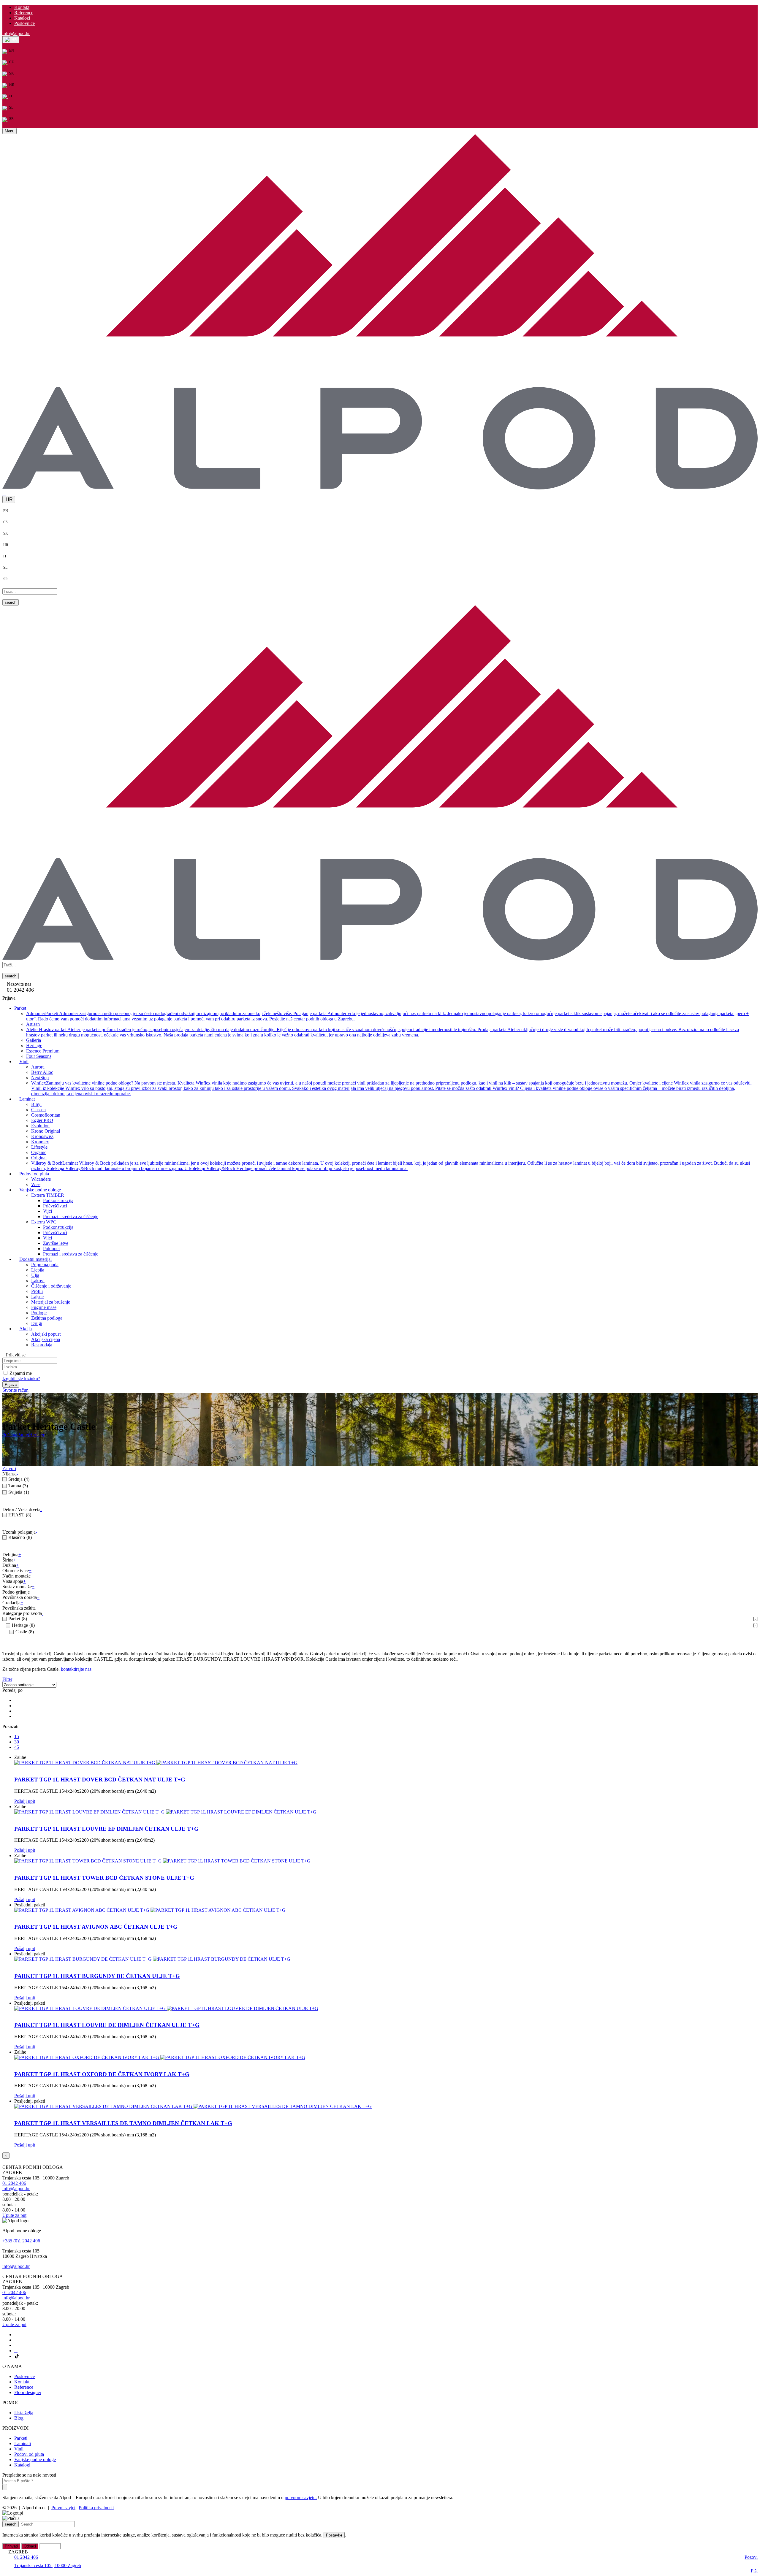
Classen (38, 1109)
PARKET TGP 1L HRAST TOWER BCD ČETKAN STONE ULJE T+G (104, 1878)
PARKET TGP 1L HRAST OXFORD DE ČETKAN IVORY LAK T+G (102, 2074)
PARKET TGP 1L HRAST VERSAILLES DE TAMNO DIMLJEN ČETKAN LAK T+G (123, 2123)
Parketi (21, 2438)
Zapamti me (21, 1373)
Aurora (38, 1067)
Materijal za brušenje (51, 1302)
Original (39, 1157)
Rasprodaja (42, 1344)
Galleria (34, 1040)
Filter (7, 1679)
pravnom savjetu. (301, 2497)
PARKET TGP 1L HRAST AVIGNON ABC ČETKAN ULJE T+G (96, 1927)
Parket (23, 1435)
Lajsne (37, 1296)
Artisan (33, 1024)
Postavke (334, 2535)
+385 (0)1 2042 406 (21, 2241)
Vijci (47, 1211)
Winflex (391, 1088)
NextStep (40, 1077)
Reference (24, 13)
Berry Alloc (42, 1072)
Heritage (34, 1045)
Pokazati (10, 1726)
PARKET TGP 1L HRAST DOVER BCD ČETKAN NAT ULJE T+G (100, 1780)
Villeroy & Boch (391, 1165)
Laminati (23, 2443)
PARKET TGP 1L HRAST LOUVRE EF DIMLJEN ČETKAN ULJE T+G (106, 1829)
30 (17, 1742)
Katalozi (22, 18)
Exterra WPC (44, 1222)
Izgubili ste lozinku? (21, 1378)
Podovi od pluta (29, 2454)
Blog (19, 2418)
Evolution (40, 1125)
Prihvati (11, 2546)
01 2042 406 (14, 2183)
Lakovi (38, 1280)
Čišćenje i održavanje (51, 1286)
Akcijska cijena (46, 1339)
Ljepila (38, 1270)
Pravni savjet (63, 2508)
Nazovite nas (19, 984)
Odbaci (30, 2546)
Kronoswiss (42, 1136)
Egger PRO (42, 1120)
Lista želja (24, 2413)
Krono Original (46, 1131)
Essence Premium (43, 1051)
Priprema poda (45, 1264)
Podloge (39, 1312)
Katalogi (22, 2465)
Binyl (36, 1104)
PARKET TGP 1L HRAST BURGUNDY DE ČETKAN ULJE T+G (97, 1976)
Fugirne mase (44, 1307)
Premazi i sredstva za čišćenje (71, 1216)
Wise (36, 1184)
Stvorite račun (15, 1390)
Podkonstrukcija (58, 1200)
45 (17, 1747)
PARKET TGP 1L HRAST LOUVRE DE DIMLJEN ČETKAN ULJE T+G (107, 2025)
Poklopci (51, 1248)
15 (17, 1736)
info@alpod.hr (16, 33)
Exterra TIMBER (48, 1195)
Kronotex (40, 1141)
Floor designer (28, 2392)
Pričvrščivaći (55, 1205)
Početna (10, 1435)
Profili (37, 1291)
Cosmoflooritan (46, 1115)
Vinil (19, 2449)
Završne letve (56, 1243)
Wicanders (41, 1179)
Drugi (37, 1323)
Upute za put (14, 2215)
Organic (39, 1152)
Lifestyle (39, 1147)
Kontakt (22, 7)
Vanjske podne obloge (35, 2460)
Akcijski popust (46, 1334)
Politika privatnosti (96, 2508)
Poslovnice (24, 23)
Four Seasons (39, 1056)
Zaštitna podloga (47, 1318)
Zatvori (9, 1468)
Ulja (35, 1275)
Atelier (383, 1032)
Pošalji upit (25, 1801)
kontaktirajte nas (76, 1669)
